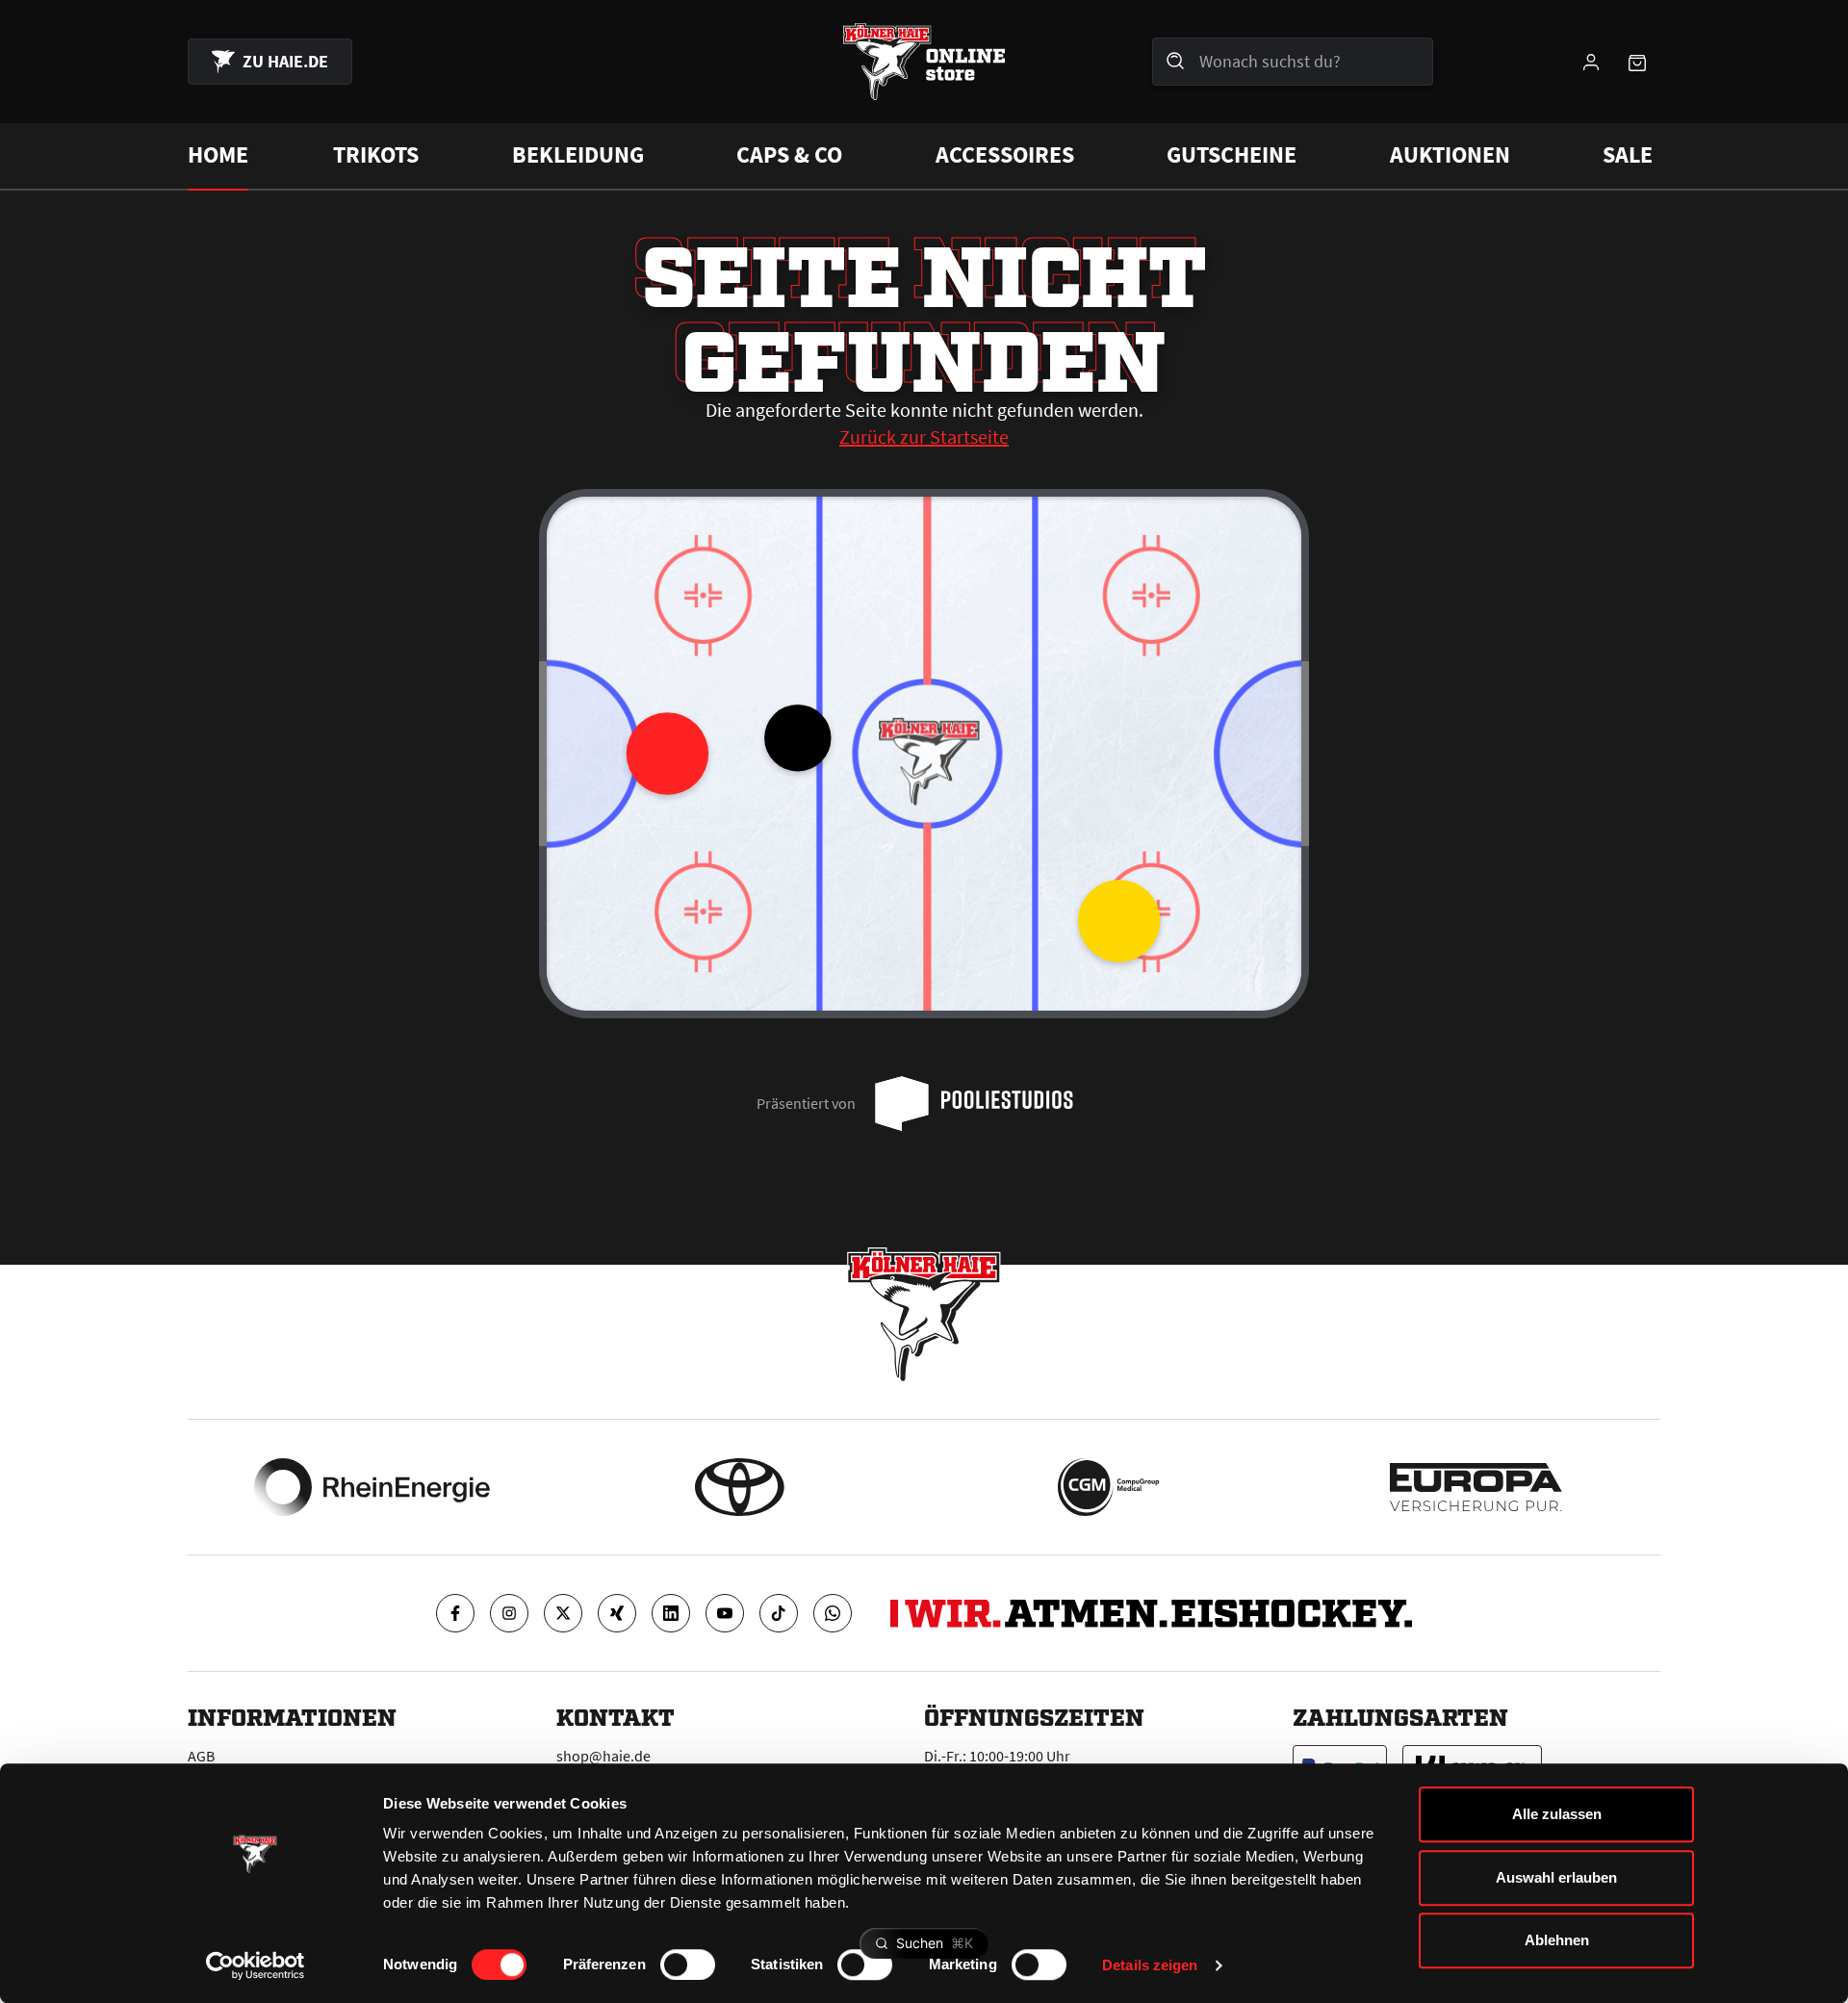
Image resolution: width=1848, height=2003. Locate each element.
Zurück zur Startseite (924, 437)
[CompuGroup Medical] (1108, 1487)
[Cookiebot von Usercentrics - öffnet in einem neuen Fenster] (256, 1965)
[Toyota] (740, 1487)
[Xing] (617, 1613)
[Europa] (1476, 1487)
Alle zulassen (1557, 1814)
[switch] (688, 1964)
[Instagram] (509, 1613)
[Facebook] (455, 1613)
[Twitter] (563, 1613)
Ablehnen (1557, 1940)
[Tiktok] (779, 1613)
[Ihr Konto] (1591, 62)
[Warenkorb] (1637, 62)
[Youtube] (725, 1613)
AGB (201, 1756)
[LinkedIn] (671, 1613)
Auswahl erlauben (1556, 1877)
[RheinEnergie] (372, 1487)
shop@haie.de (603, 1756)
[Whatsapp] (833, 1613)
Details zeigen (1150, 1965)
